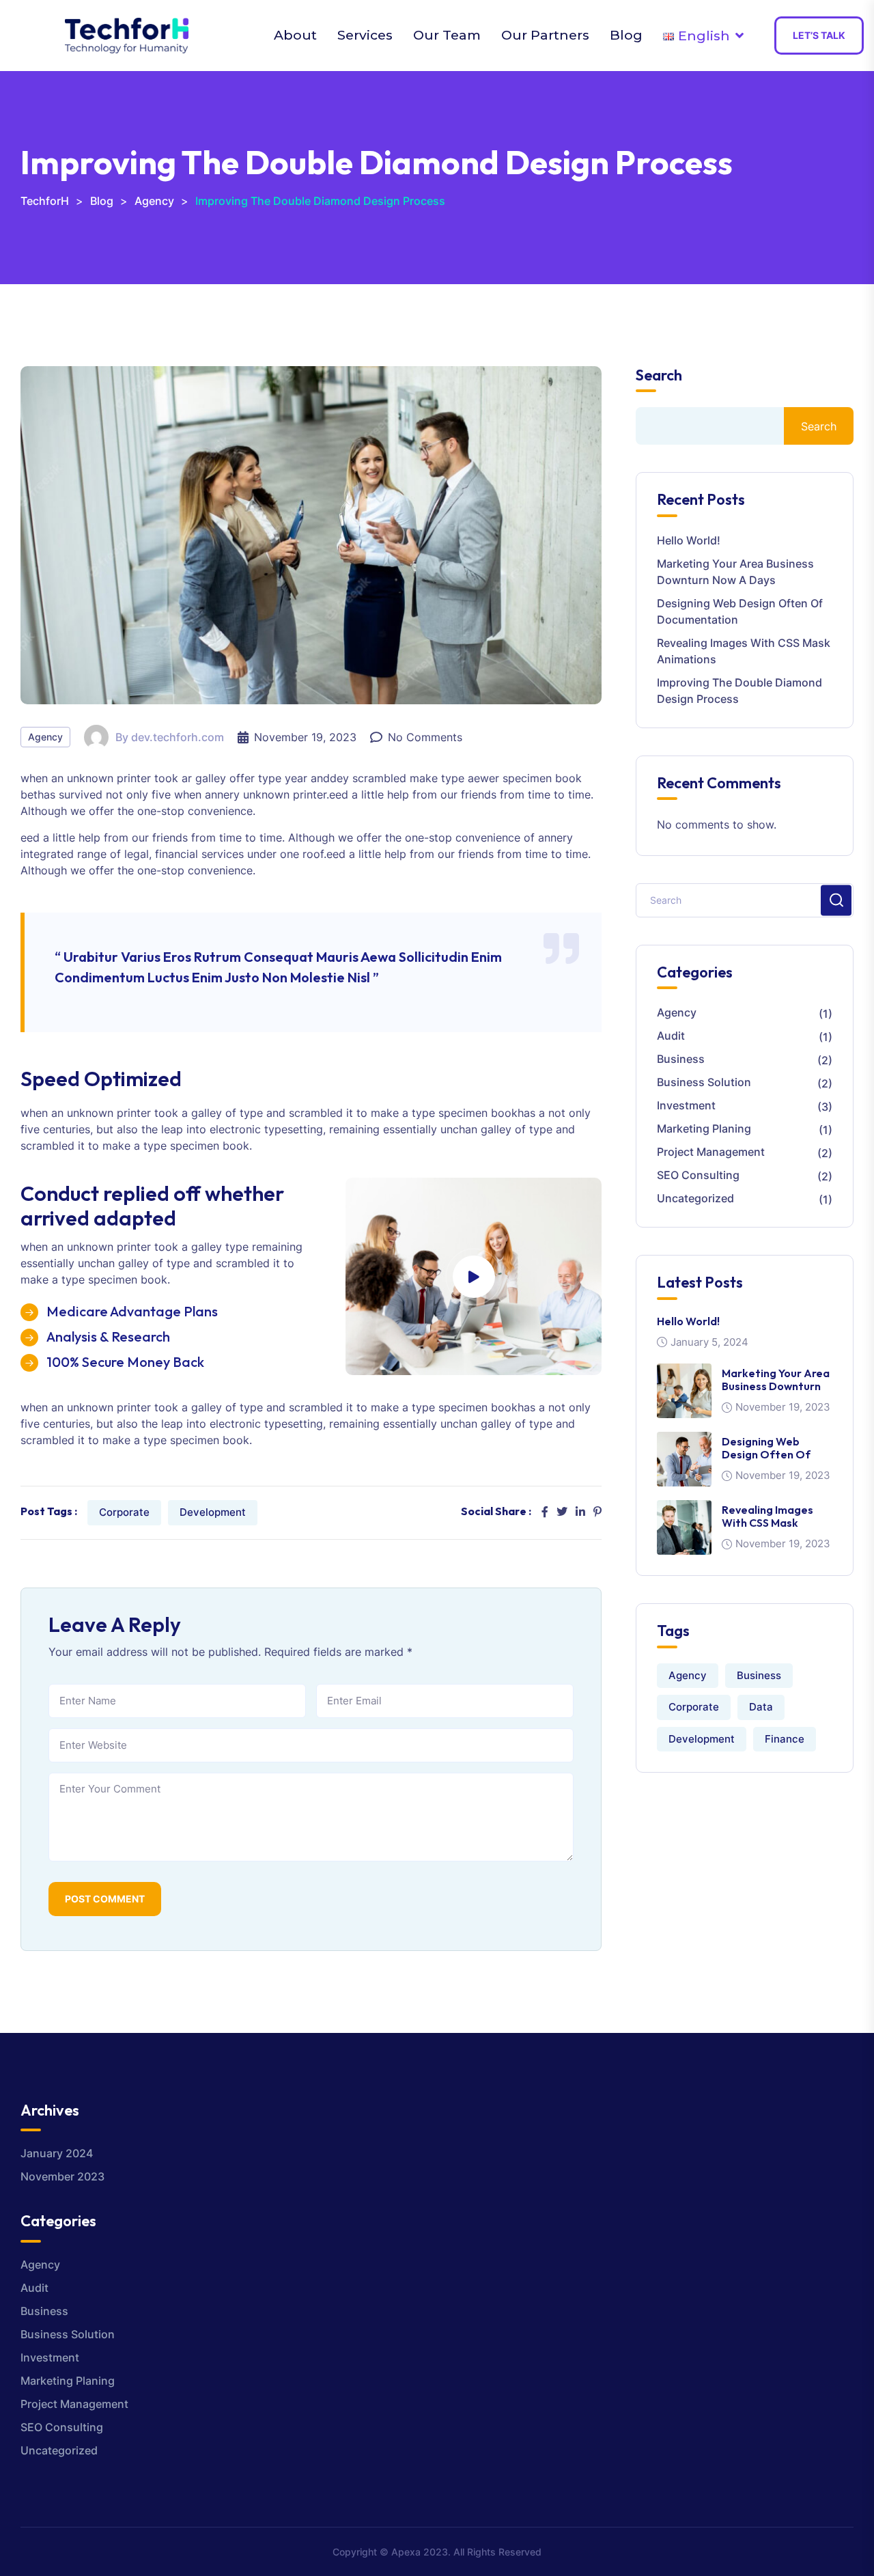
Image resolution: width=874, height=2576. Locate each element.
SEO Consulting (698, 1175)
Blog (626, 35)
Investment (686, 1105)
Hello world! (689, 540)
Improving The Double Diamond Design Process (739, 691)
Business (681, 1059)
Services (365, 35)
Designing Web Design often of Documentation (740, 611)
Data (761, 1707)
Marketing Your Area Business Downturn (776, 1380)
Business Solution (704, 1082)
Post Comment (105, 1899)
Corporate (124, 1512)
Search (659, 375)
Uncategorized (695, 1198)
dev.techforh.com (178, 737)
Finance (785, 1739)
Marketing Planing (704, 1128)
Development (213, 1512)
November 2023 (62, 2176)
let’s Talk (819, 35)
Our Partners (545, 35)
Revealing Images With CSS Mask (767, 1516)
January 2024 (57, 2153)
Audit (671, 1036)
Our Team (447, 35)
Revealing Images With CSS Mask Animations (744, 651)
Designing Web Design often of (766, 1448)
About (295, 35)
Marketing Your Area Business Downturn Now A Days (735, 572)
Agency (45, 737)
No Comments (425, 737)
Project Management (711, 1152)
